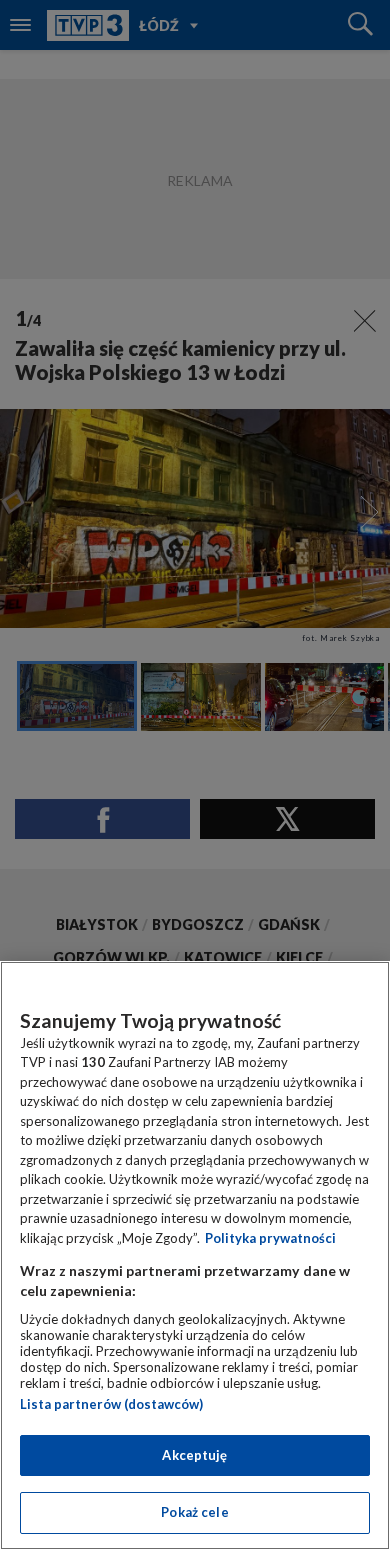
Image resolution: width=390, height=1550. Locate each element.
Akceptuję (194, 1455)
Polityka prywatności (270, 1238)
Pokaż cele (194, 1512)
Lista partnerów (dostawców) (111, 1404)
